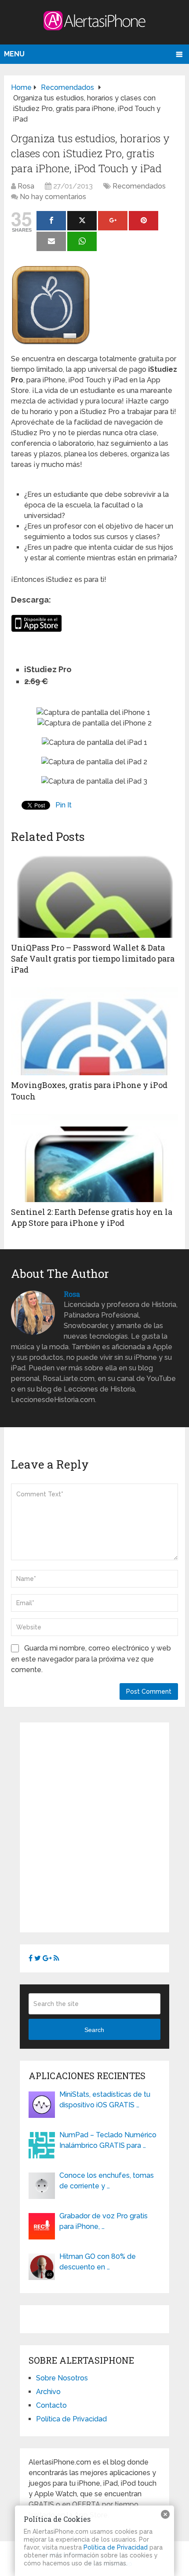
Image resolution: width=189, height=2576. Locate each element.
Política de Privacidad (71, 2419)
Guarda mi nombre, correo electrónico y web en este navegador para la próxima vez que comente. (91, 1659)
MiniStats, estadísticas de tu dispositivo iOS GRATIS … (105, 2100)
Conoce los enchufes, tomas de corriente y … (107, 2181)
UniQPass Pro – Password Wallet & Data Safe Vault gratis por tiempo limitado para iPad (93, 959)
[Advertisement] (94, 1826)
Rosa (26, 186)
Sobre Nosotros (62, 2378)
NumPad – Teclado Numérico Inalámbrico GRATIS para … (108, 2140)
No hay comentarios (53, 197)
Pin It (64, 805)
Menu (14, 54)
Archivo (48, 2392)
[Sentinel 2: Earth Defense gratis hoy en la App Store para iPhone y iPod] (94, 1158)
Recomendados (139, 186)
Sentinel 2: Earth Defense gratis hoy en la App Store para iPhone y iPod (92, 1217)
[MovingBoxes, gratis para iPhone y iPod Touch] (94, 1031)
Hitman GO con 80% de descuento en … (98, 2262)
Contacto (51, 2405)
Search (94, 2030)
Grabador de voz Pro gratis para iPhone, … (104, 2221)
